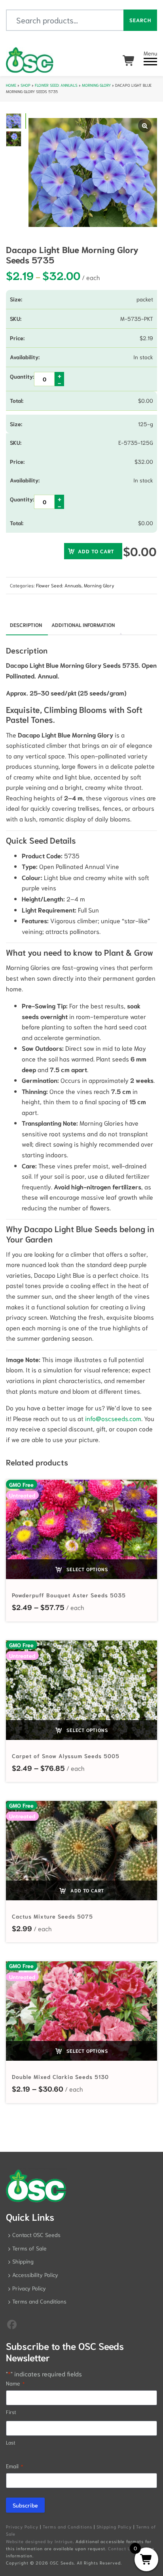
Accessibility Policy (35, 2275)
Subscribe (25, 2505)
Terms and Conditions (39, 2301)
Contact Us (121, 2548)
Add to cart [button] (86, 1890)
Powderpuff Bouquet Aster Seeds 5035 (69, 1595)
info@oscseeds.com (113, 1418)
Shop (26, 85)
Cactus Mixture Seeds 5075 (52, 1916)
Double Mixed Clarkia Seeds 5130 (60, 2077)
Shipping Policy (114, 2526)
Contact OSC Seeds (36, 2235)
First (11, 2412)
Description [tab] (26, 625)
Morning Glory (96, 85)
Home (11, 85)
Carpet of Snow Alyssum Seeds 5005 (66, 1756)
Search (140, 20)
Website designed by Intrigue (39, 2541)
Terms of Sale (29, 2248)
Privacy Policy (29, 2288)
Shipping (23, 2261)
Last (11, 2442)
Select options (86, 1569)
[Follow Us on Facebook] (12, 2324)
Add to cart (96, 551)
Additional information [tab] (83, 625)
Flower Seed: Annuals (56, 85)
